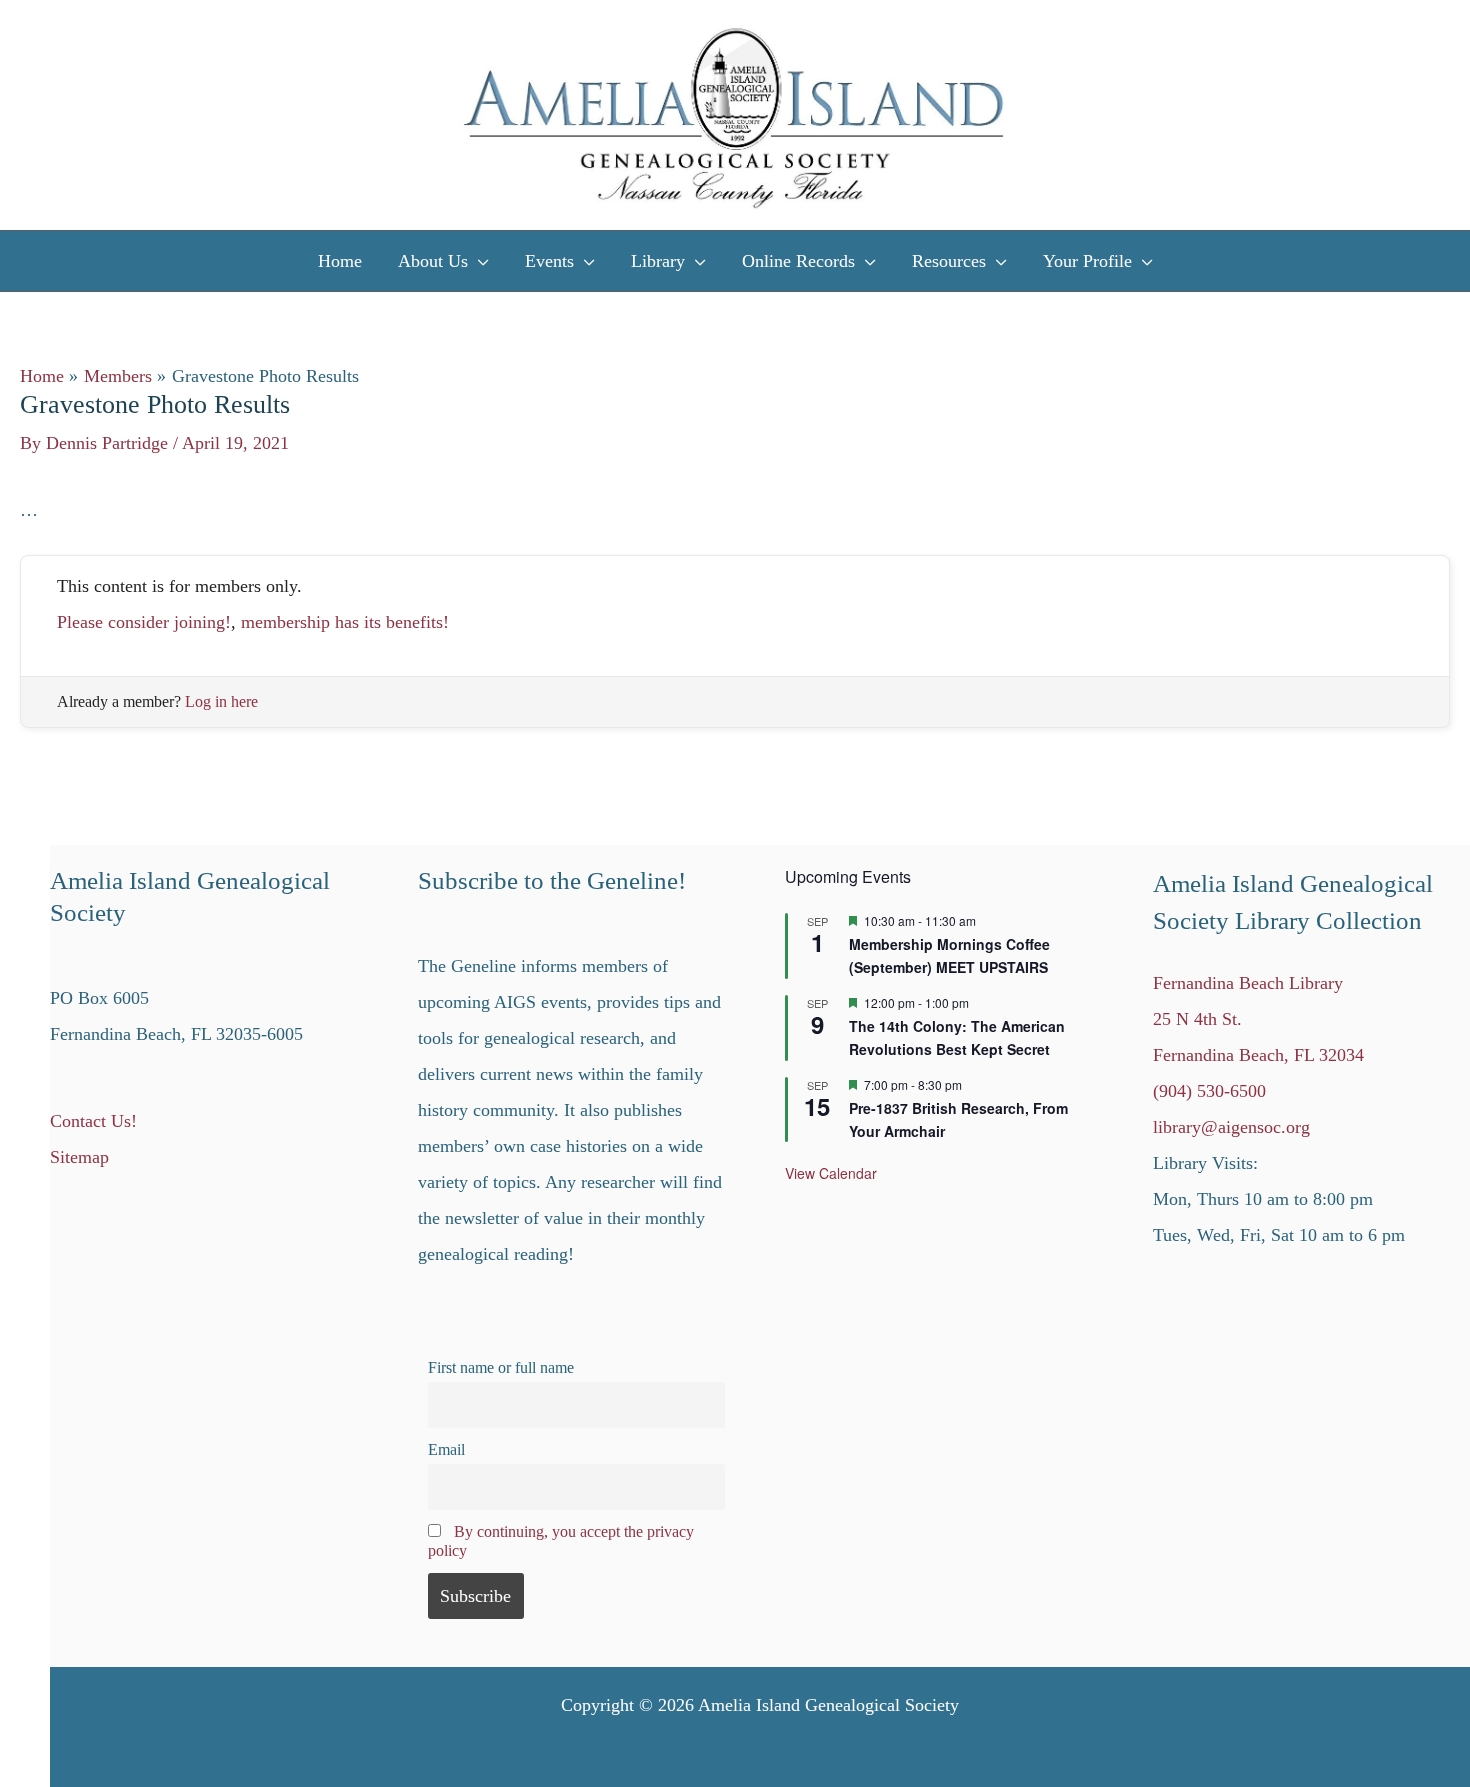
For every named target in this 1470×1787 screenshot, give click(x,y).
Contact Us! (93, 1121)
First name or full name (501, 1368)
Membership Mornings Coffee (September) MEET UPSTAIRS (949, 955)
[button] (478, 261)
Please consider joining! (144, 622)
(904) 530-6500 (1209, 1091)
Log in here (221, 701)
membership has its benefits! (345, 622)
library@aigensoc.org (1231, 1127)
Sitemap (79, 1157)
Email (446, 1450)
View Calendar (831, 1173)
